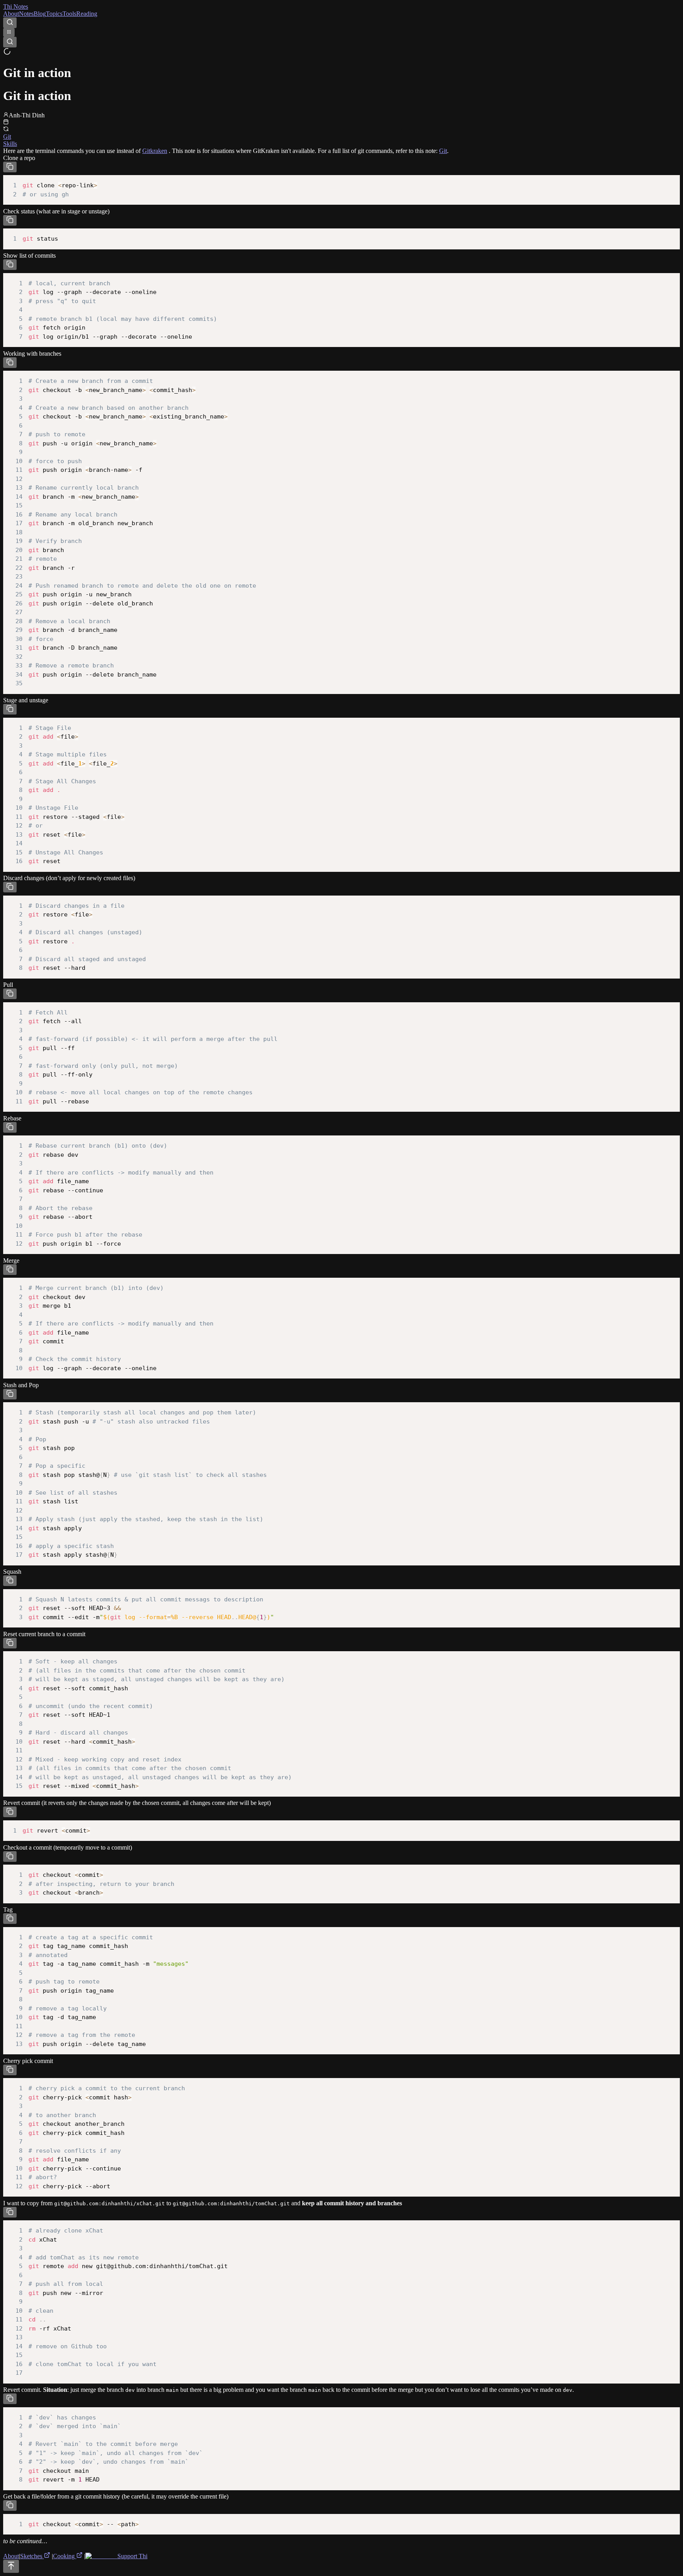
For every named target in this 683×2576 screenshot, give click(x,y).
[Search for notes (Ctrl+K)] (10, 23)
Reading (87, 14)
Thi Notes (16, 7)
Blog (40, 14)
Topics (54, 14)
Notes (26, 14)
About (11, 14)
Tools (69, 14)
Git (443, 151)
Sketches (32, 2556)
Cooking (65, 2556)
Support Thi (132, 2556)
